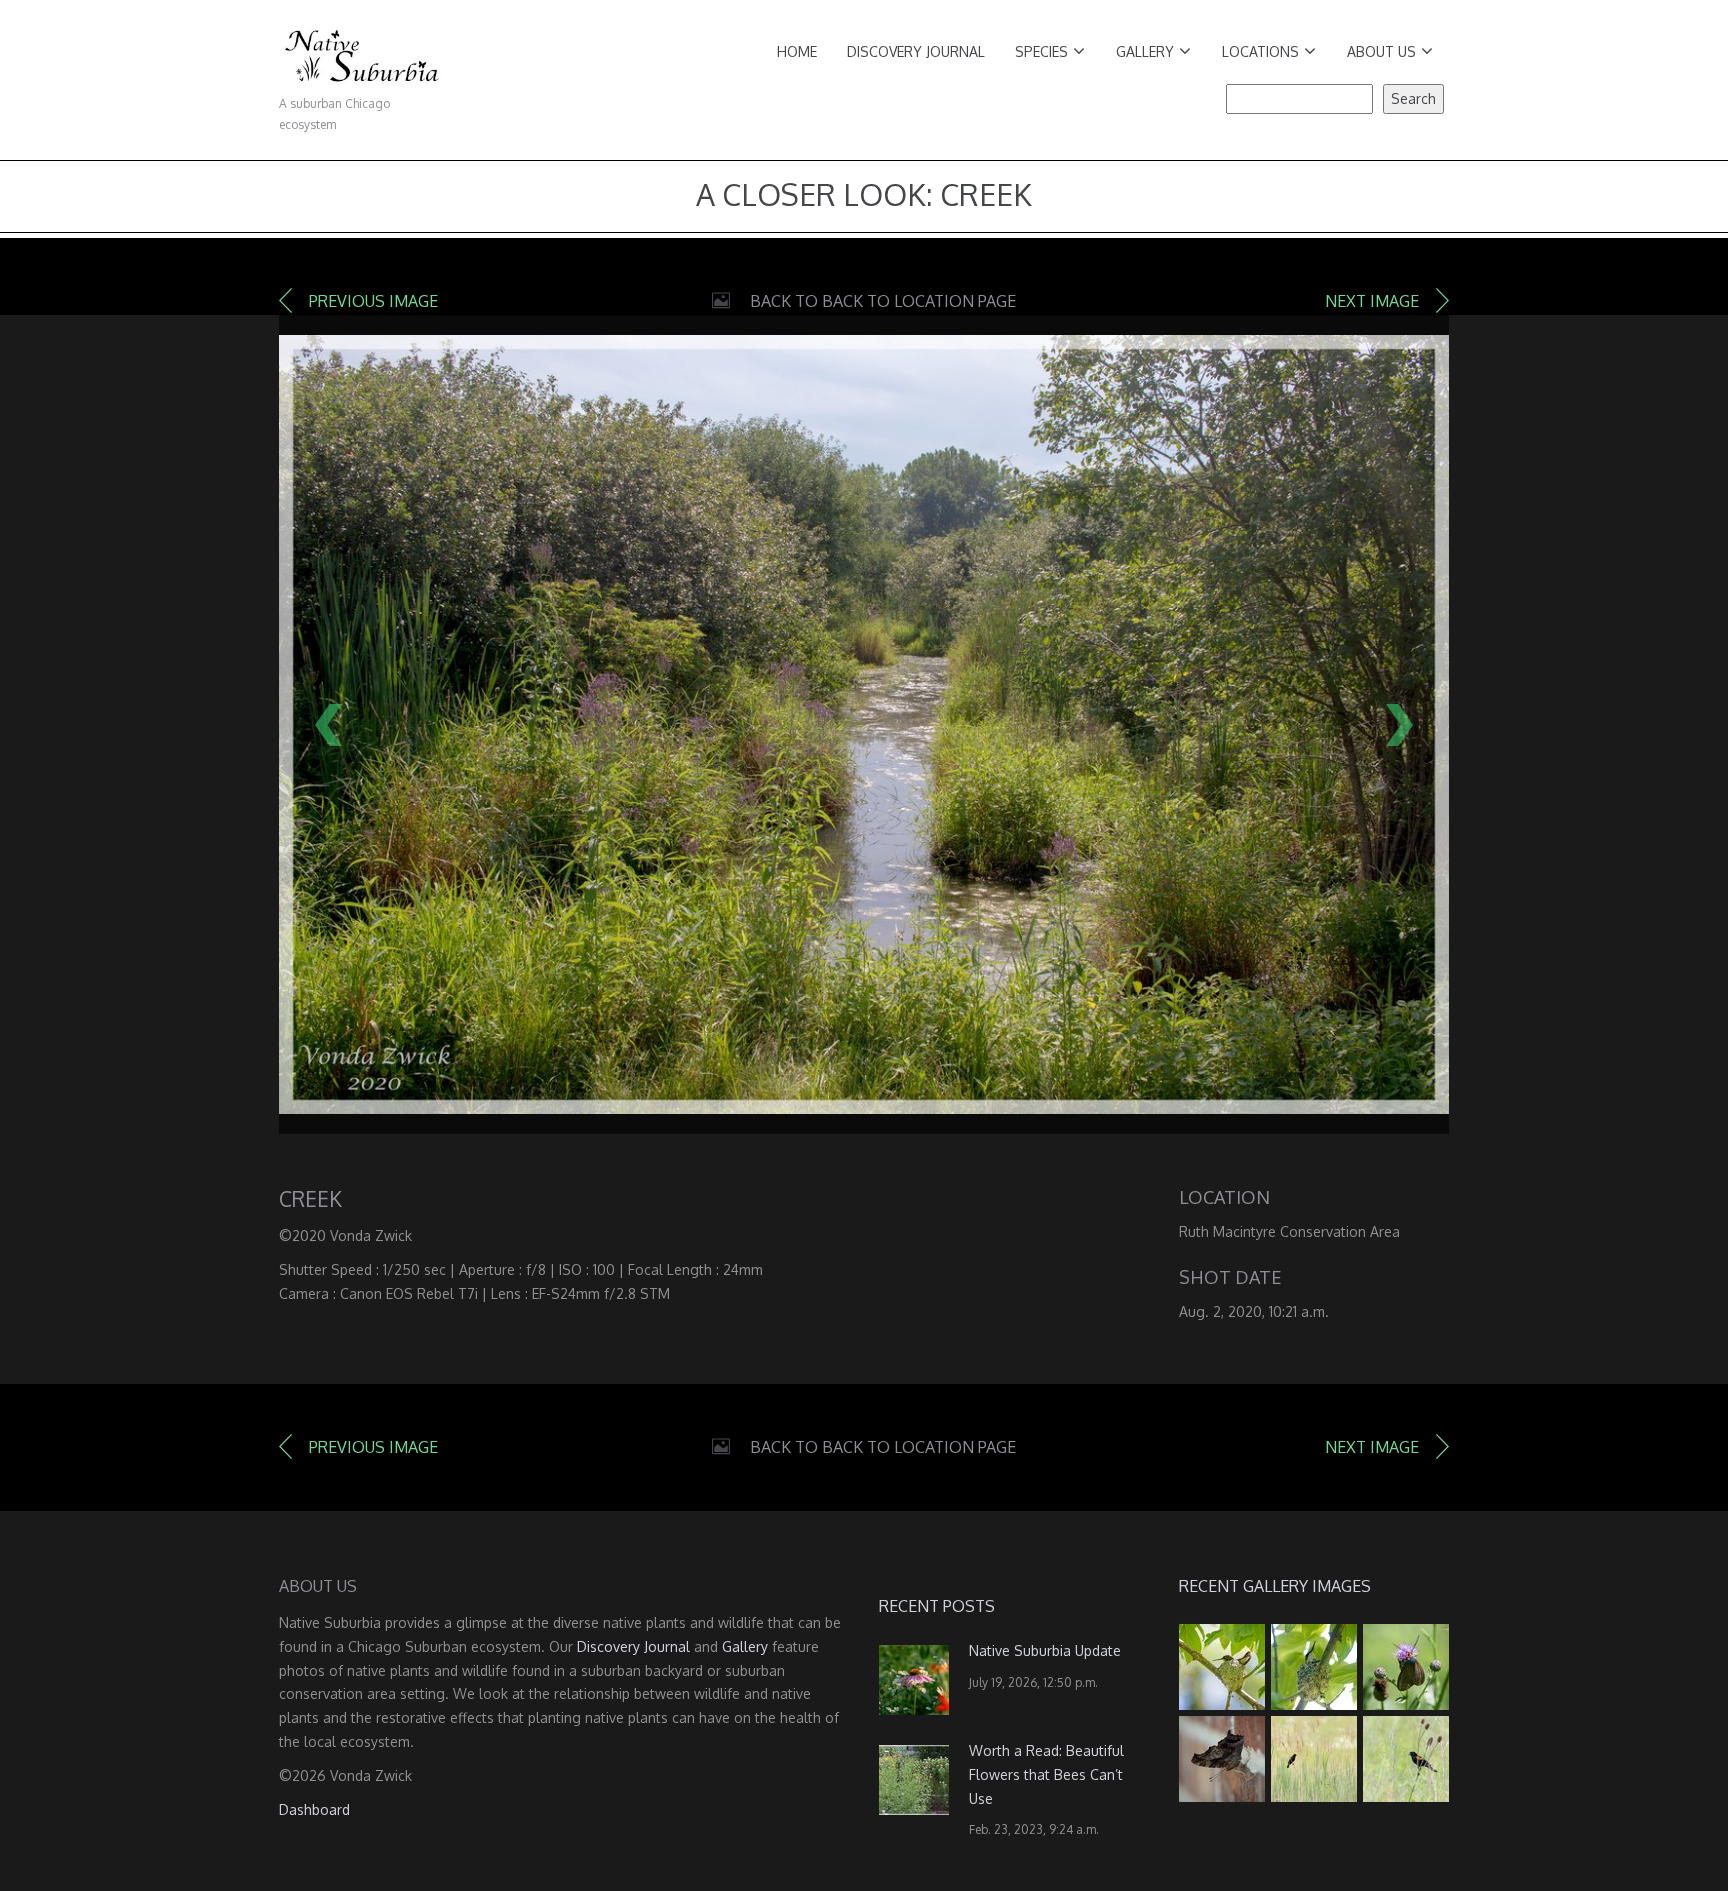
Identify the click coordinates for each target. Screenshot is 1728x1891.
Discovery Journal (916, 51)
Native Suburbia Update (1045, 1650)
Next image (1372, 301)
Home (797, 51)
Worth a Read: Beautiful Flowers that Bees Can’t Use (1046, 1774)
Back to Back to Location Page (883, 301)
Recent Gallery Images (1275, 1586)
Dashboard (314, 1809)
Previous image (373, 301)
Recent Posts (937, 1606)
